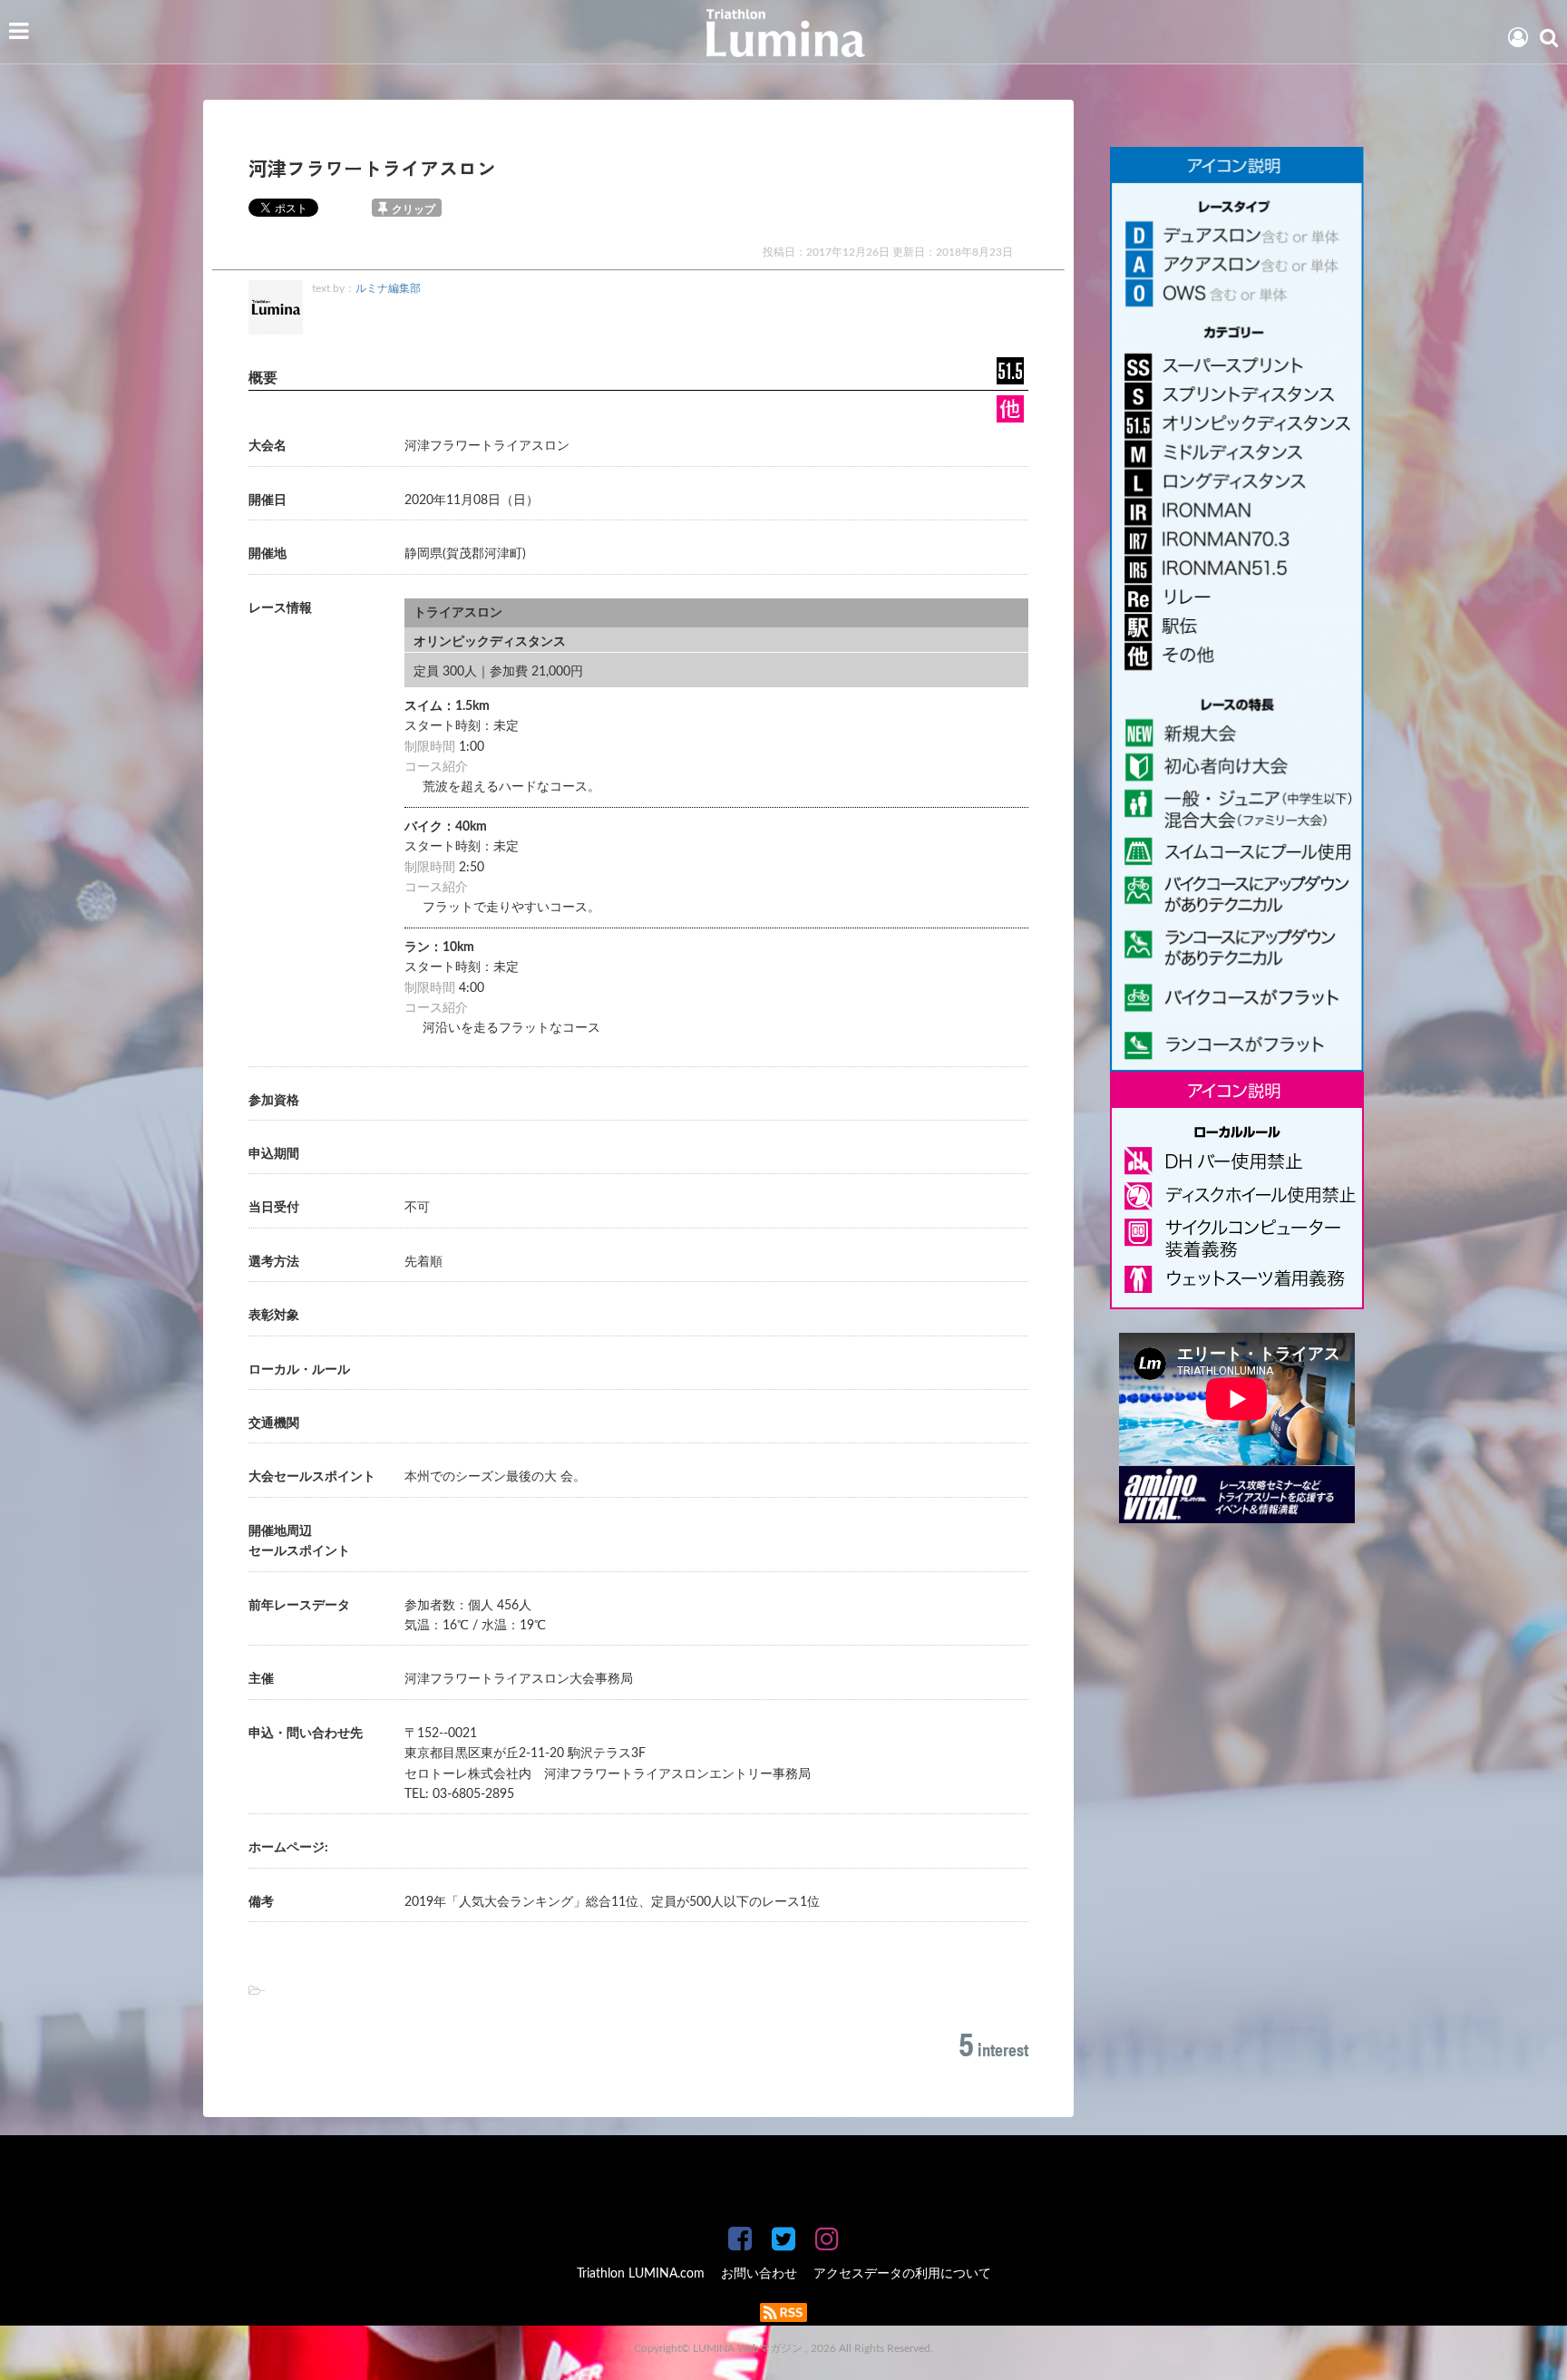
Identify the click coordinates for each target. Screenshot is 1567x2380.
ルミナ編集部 (388, 288)
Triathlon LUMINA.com (641, 2274)
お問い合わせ (759, 2274)
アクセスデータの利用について (902, 2274)
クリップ (414, 209)
